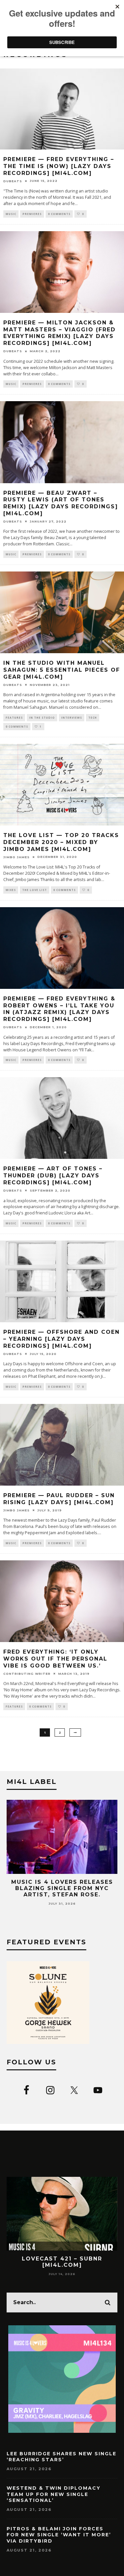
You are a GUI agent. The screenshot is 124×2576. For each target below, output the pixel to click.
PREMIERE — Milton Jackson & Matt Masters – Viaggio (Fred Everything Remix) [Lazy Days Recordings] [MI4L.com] (60, 333)
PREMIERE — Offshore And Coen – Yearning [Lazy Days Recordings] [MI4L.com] (62, 1339)
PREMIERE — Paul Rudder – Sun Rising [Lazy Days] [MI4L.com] (59, 1499)
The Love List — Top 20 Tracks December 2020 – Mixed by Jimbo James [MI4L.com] (61, 842)
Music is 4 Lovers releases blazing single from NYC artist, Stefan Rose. (62, 1888)
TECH (93, 718)
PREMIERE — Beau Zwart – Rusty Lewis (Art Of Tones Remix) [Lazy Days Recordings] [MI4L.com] (61, 503)
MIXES (11, 890)
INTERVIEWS (72, 718)
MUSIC (11, 214)
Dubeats (13, 181)
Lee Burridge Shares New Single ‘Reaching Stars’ (62, 2457)
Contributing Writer (27, 1674)
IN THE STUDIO (42, 718)
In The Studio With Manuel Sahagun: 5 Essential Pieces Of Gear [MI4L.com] (62, 670)
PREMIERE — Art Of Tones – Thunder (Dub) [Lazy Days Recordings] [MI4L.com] (53, 1176)
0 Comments (59, 214)
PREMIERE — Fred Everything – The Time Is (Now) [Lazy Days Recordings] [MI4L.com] (59, 166)
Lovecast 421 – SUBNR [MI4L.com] (62, 2262)
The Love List (35, 890)
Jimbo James (17, 857)
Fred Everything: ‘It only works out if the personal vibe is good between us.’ (55, 1659)
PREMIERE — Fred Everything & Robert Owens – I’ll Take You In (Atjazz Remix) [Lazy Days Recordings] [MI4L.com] (59, 1009)
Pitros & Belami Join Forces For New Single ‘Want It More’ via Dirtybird (59, 2535)
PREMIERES (32, 214)
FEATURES (14, 718)
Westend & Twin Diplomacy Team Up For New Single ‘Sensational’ (54, 2494)
